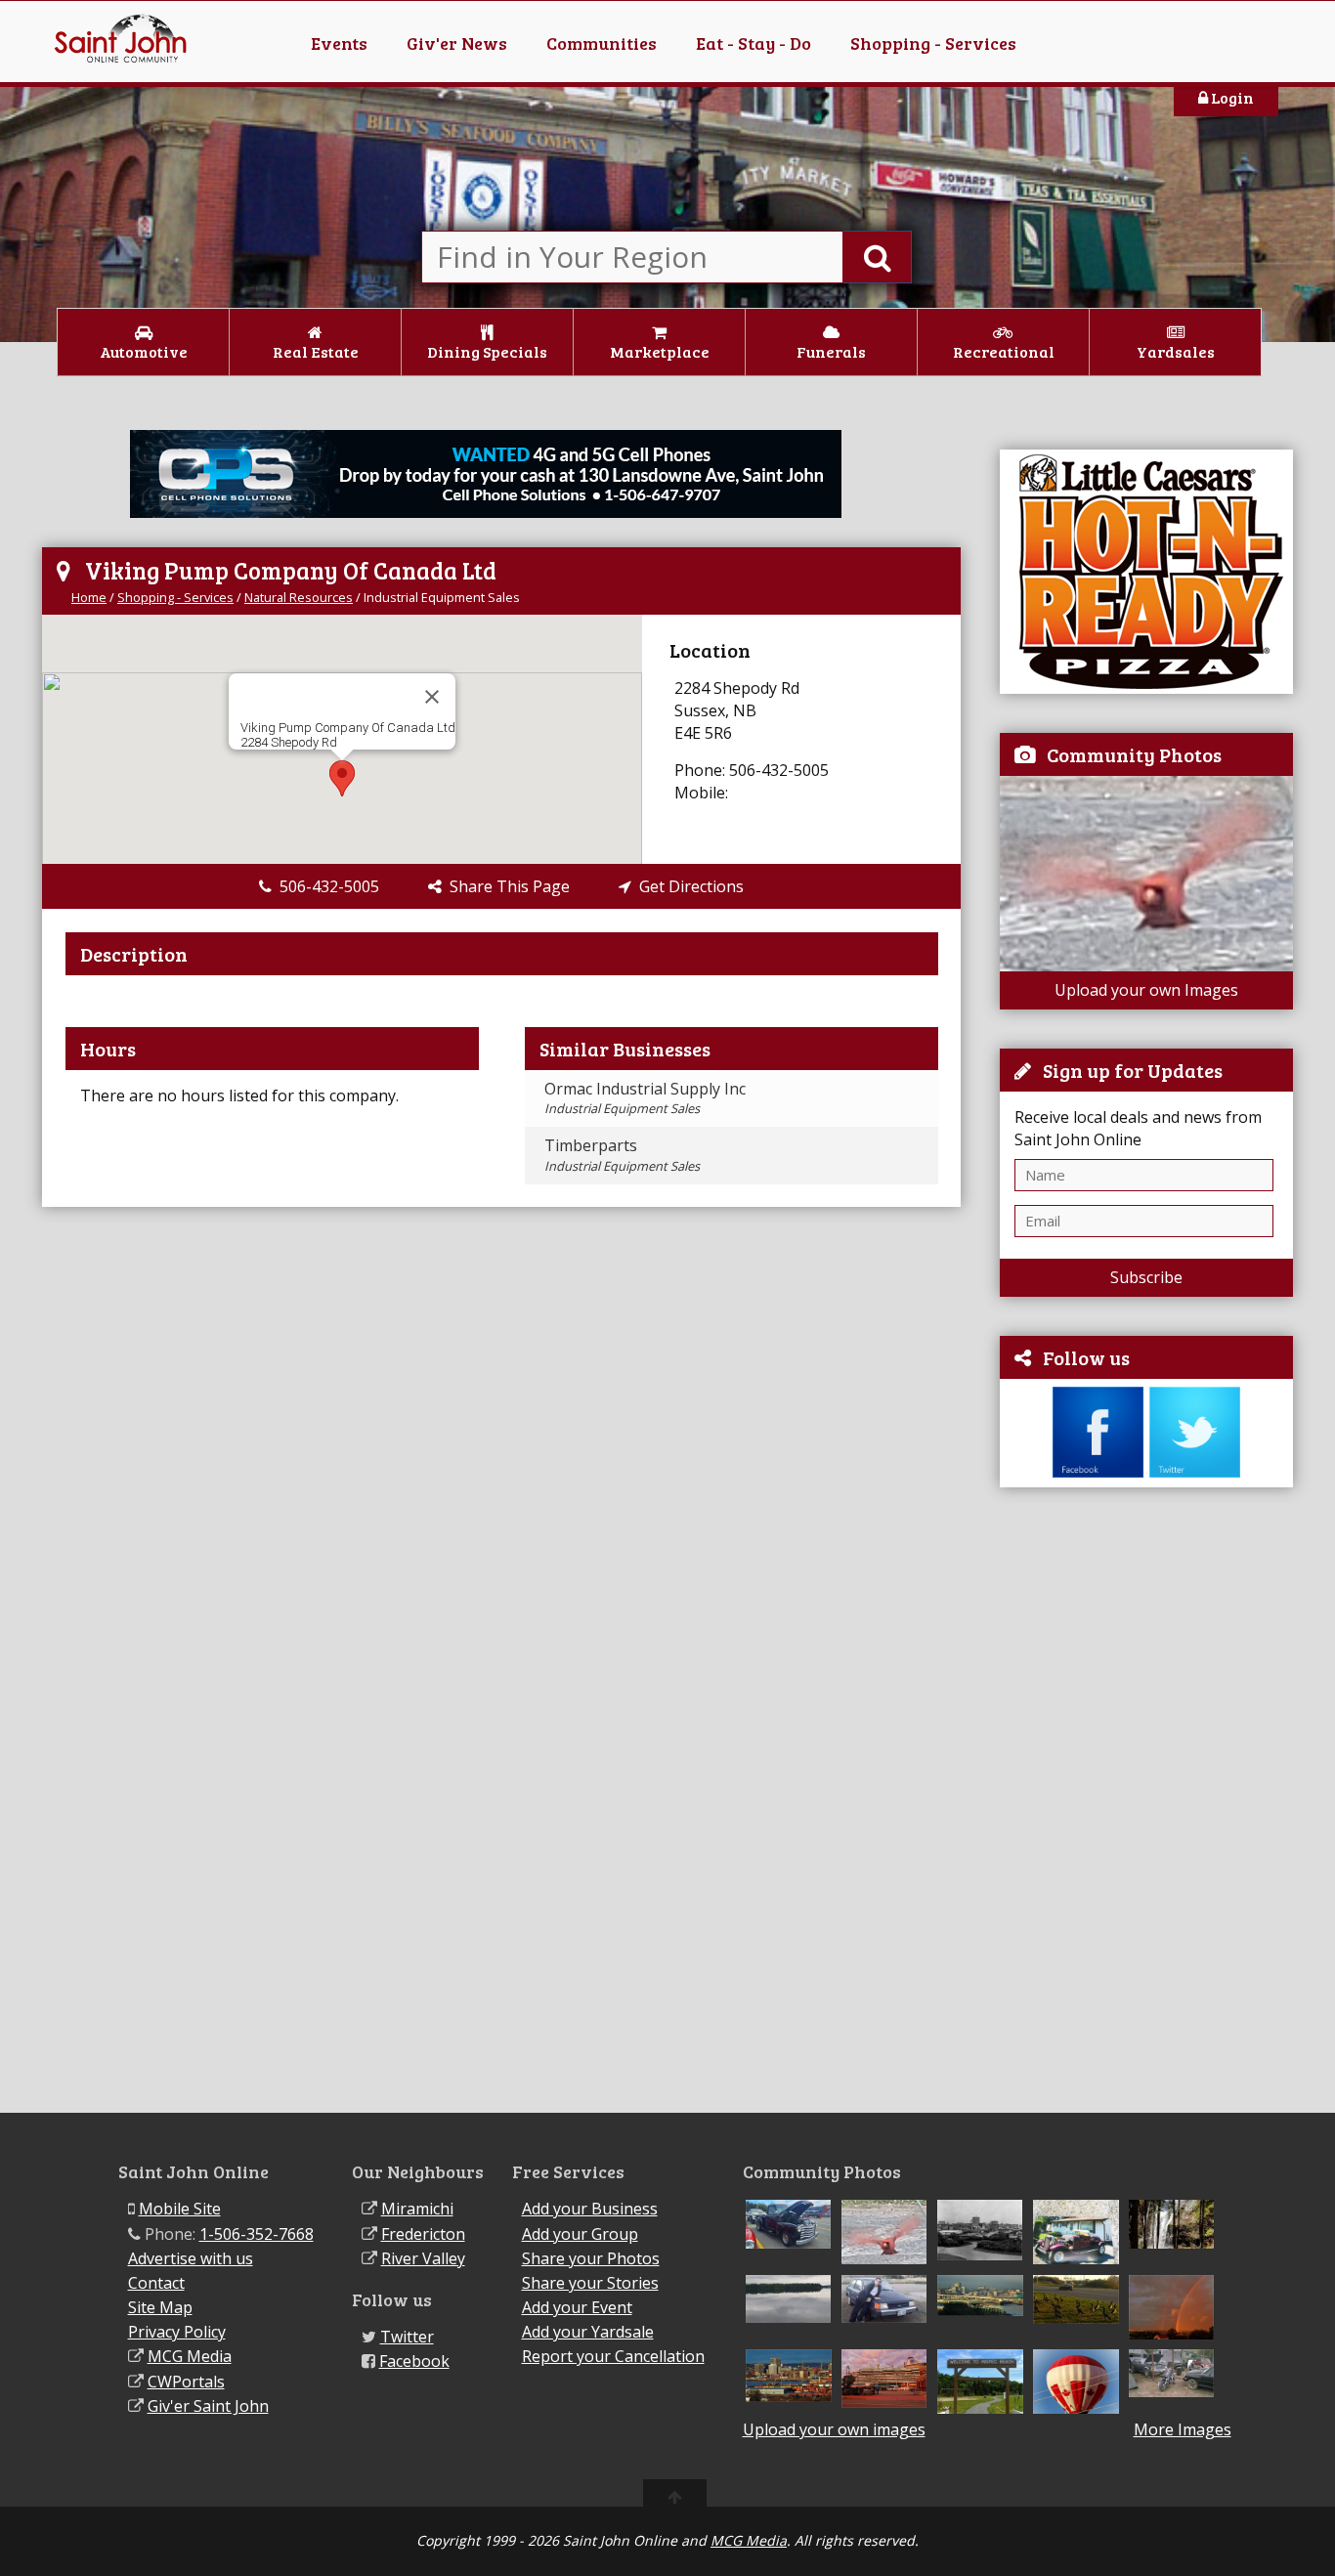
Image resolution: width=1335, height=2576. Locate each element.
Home (89, 597)
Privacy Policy (177, 2332)
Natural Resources (299, 597)
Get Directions (688, 886)
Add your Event (577, 2307)
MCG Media (190, 2356)
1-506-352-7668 (257, 2234)
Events (339, 43)
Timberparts (622, 1154)
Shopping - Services (933, 43)
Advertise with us (191, 2258)
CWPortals (186, 2382)
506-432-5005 (325, 886)
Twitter (407, 2337)
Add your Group (580, 2234)
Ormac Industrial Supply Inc (645, 1097)
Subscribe (1146, 1277)
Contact (156, 2283)
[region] (342, 739)
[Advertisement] (1146, 1800)
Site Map (160, 2307)
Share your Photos (591, 2258)
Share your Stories (590, 2283)
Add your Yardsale (588, 2332)
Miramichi (417, 2209)
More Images (1183, 2430)
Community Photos (1134, 754)
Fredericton (423, 2234)
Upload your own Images (1146, 990)
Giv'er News (457, 43)
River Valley (423, 2258)
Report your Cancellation (613, 2356)
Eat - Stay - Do (754, 43)
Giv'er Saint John (208, 2406)
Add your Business (590, 2209)
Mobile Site (180, 2209)
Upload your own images (834, 2429)
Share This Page (506, 886)
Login (1231, 97)
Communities (602, 43)
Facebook (414, 2361)
